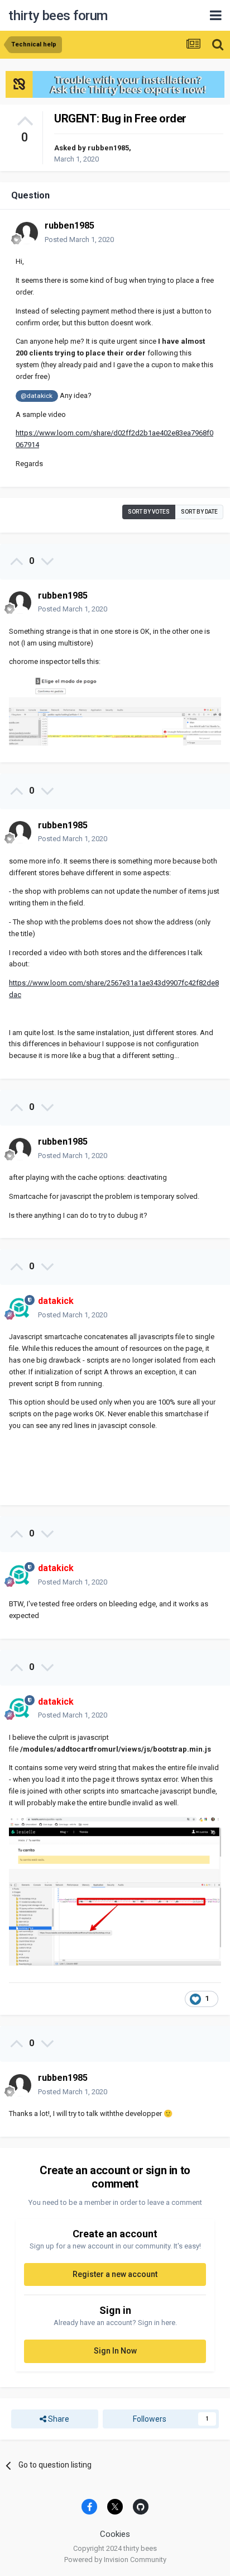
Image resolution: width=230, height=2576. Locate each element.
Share (58, 2419)
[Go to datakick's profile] (20, 1308)
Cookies (115, 2534)
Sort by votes (149, 512)
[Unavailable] (115, 710)
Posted (79, 239)
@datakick (37, 396)
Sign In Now (115, 2351)
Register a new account (115, 2274)
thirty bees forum (58, 16)
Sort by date (199, 512)
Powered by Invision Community (115, 2560)
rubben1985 (108, 148)
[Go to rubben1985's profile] (27, 233)
